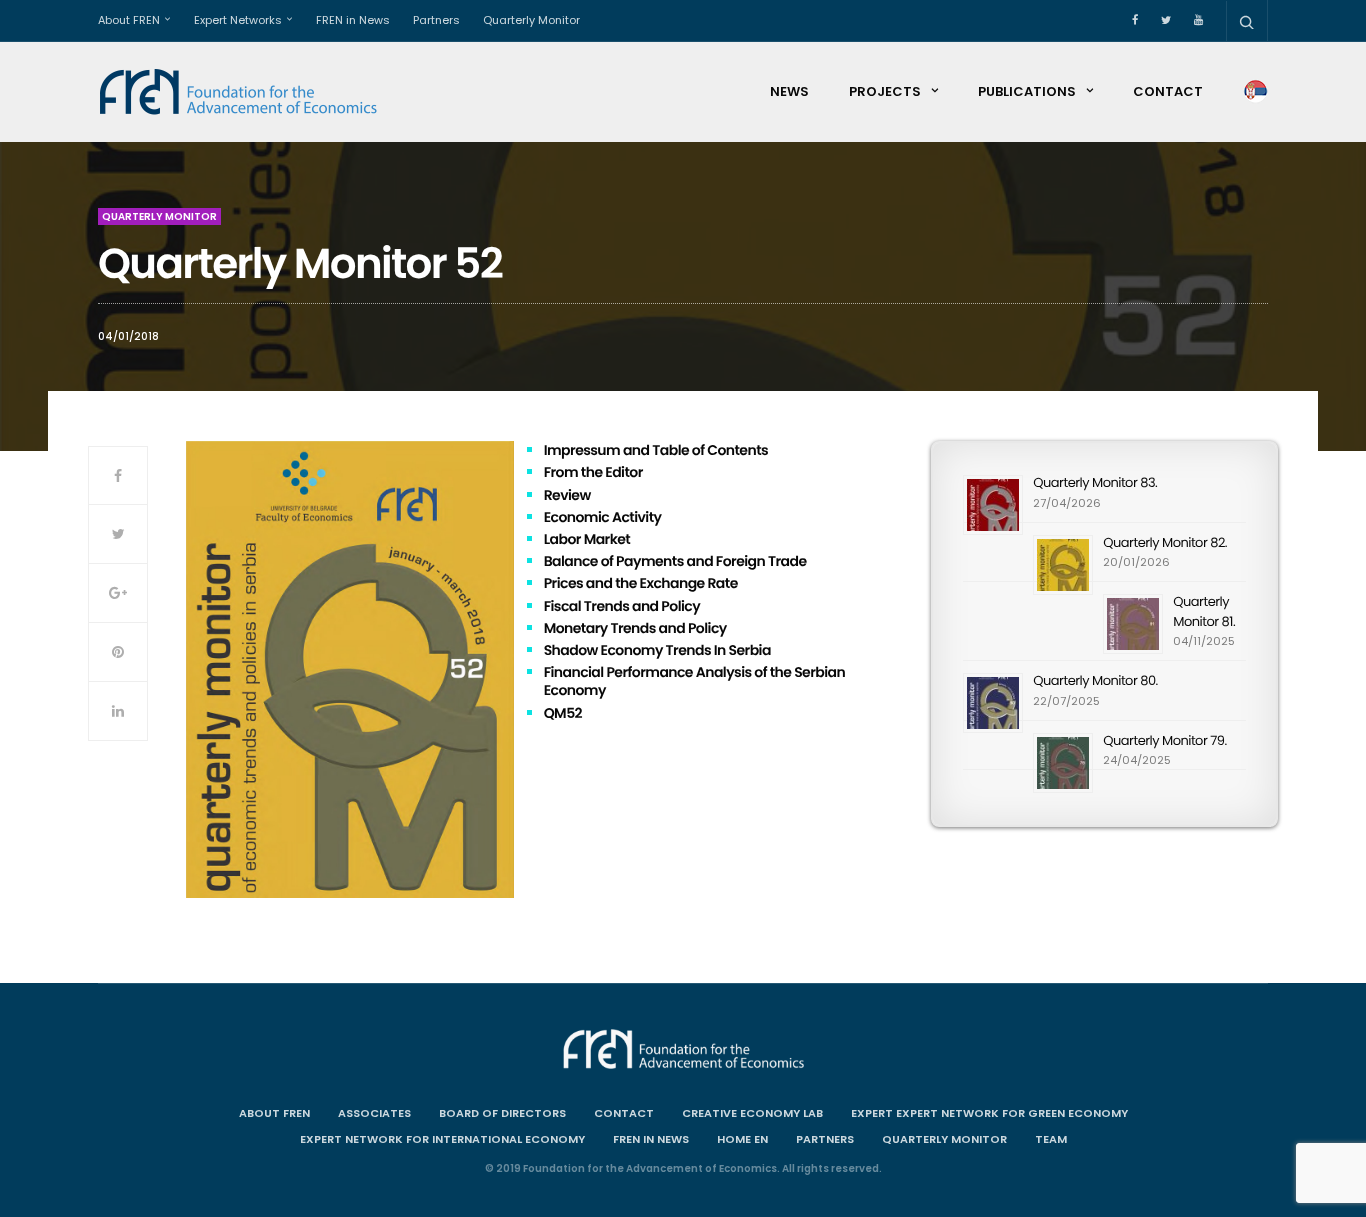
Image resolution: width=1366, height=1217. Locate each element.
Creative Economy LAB (752, 1113)
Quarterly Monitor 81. (1204, 611)
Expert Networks (238, 20)
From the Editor (593, 472)
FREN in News (353, 20)
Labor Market (587, 539)
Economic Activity (603, 517)
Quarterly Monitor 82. (1165, 542)
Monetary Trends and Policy (635, 628)
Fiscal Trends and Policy (622, 606)
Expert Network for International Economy (442, 1139)
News (789, 91)
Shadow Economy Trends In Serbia (657, 650)
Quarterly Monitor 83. (1095, 482)
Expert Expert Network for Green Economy (989, 1113)
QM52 (563, 713)
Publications (1027, 91)
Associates (374, 1113)
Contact (1168, 91)
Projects (885, 91)
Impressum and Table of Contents (656, 450)
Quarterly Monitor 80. (1095, 680)
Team (1051, 1139)
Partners (436, 20)
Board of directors (502, 1113)
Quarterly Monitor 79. (1164, 740)
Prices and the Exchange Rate (641, 583)
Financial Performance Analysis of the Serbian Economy (695, 681)
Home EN (742, 1139)
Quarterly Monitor (531, 20)
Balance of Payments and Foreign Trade (675, 561)
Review (567, 495)
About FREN (129, 20)
